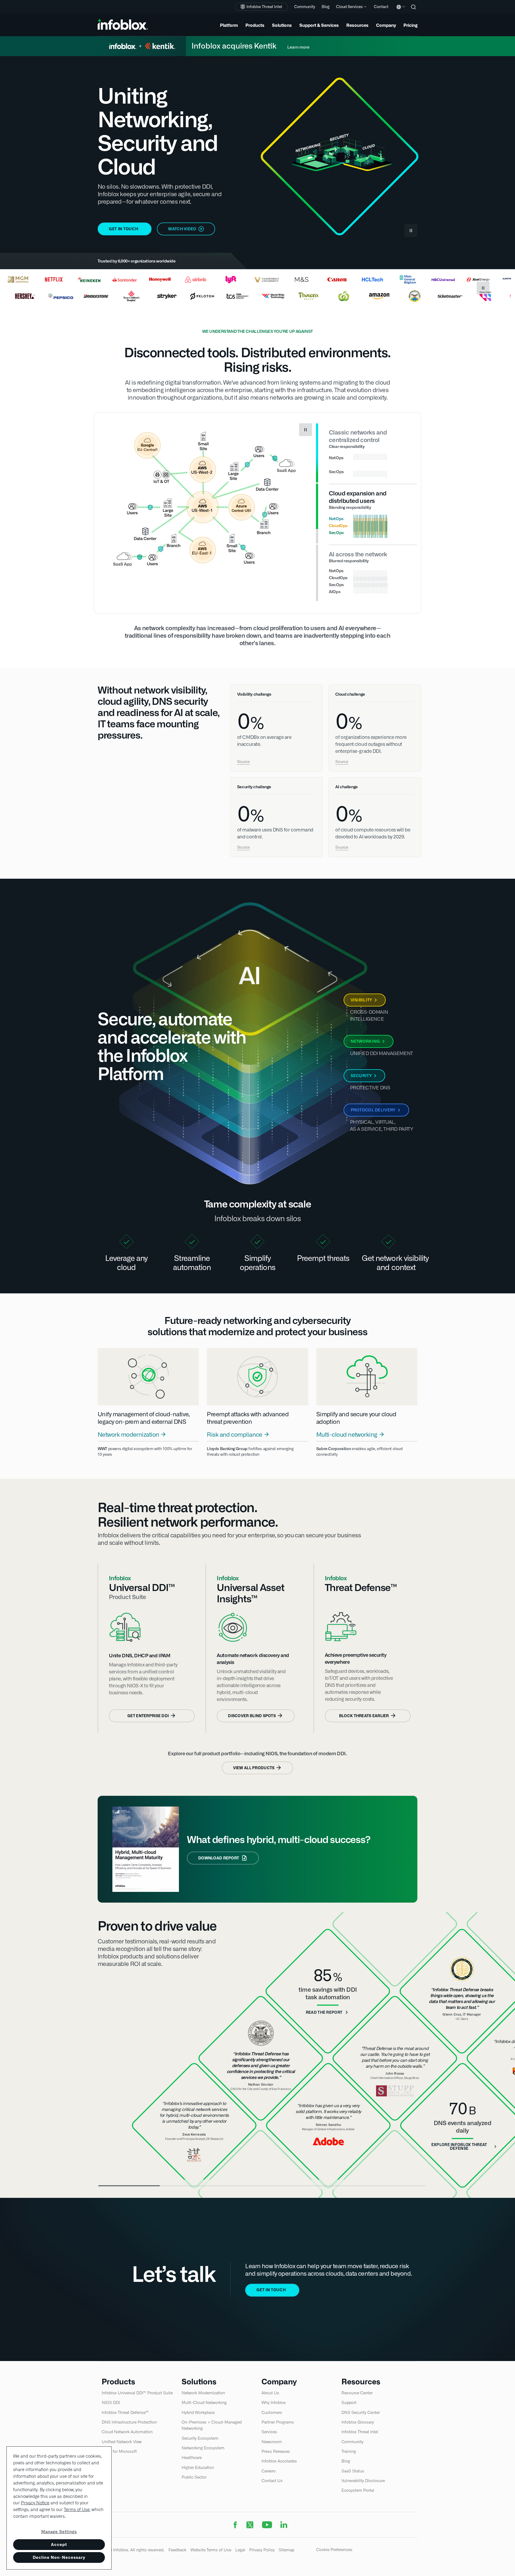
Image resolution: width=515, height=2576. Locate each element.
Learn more (298, 47)
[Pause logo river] (483, 288)
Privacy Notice (35, 2503)
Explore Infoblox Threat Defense (459, 2147)
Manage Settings (59, 2532)
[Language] (400, 11)
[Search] (414, 11)
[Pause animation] (306, 430)
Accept (59, 2544)
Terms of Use (77, 2510)
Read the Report (324, 2012)
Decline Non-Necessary (59, 2557)
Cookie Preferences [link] (334, 2550)
